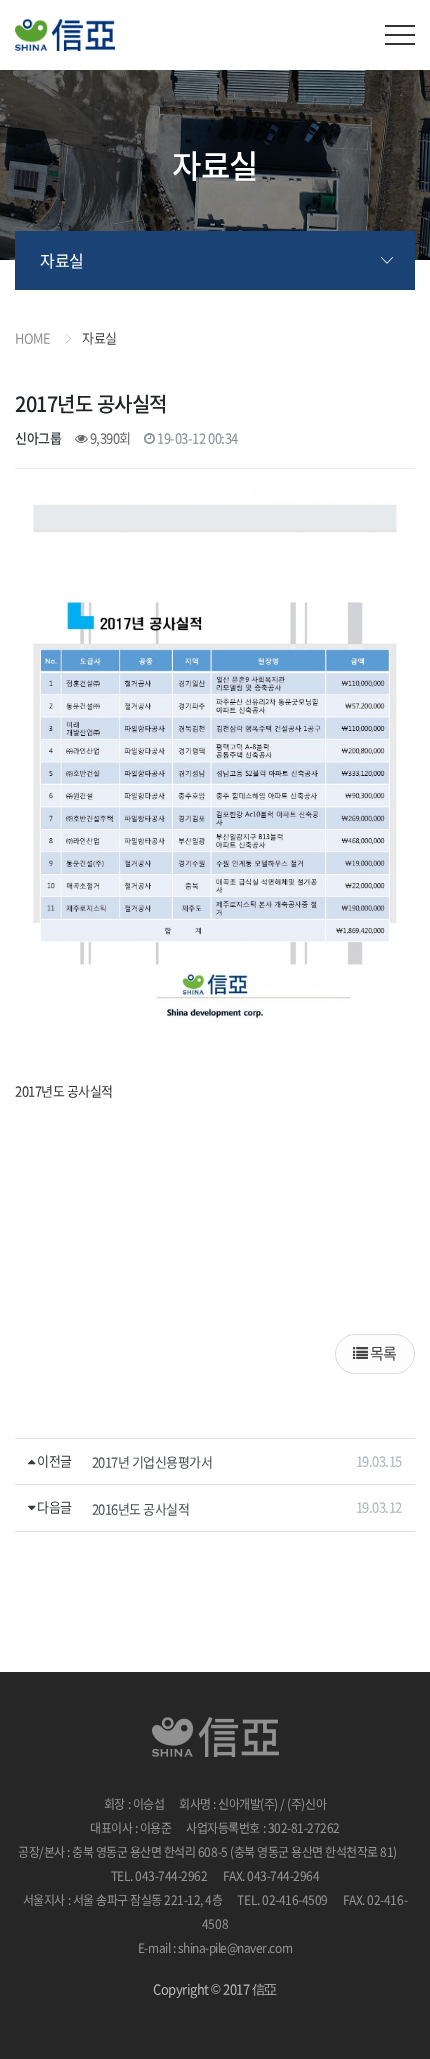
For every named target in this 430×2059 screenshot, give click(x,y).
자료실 (62, 260)
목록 (382, 1353)
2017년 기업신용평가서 (152, 1462)
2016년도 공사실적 (141, 1509)
